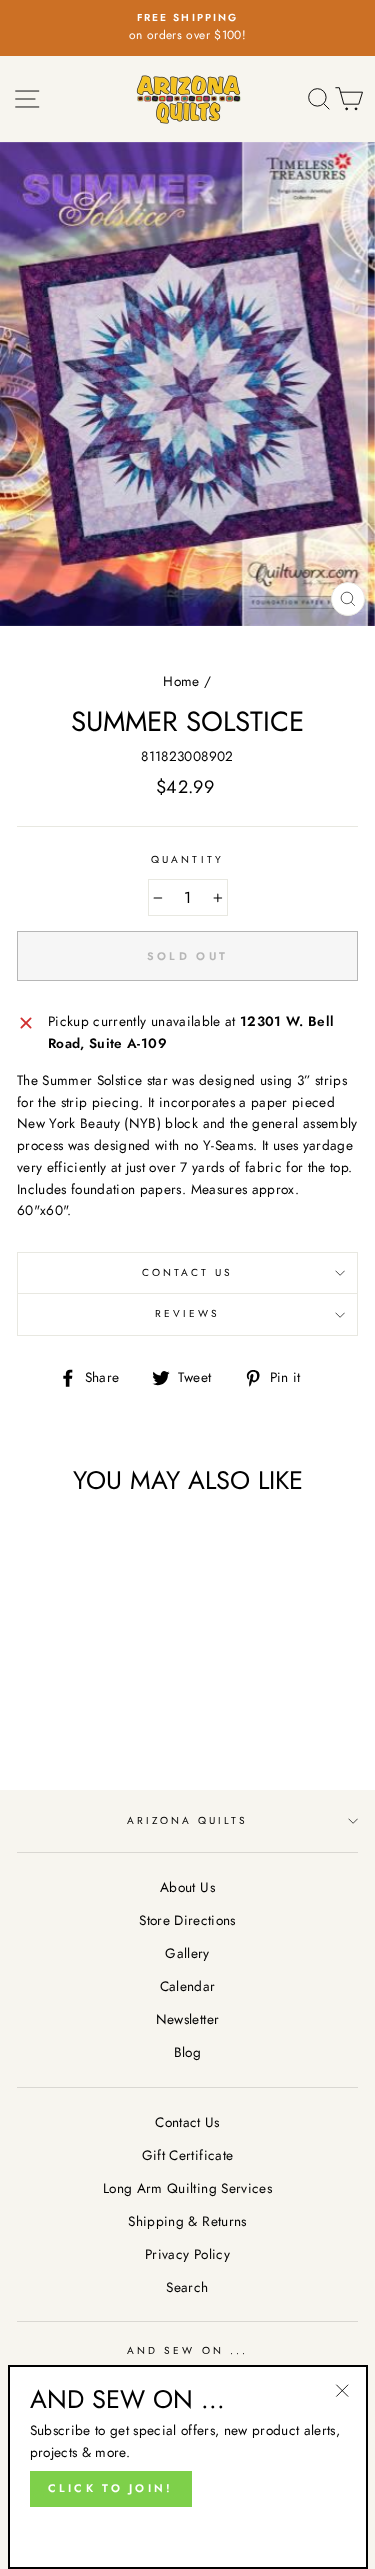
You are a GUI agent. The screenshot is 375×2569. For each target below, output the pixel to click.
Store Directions (187, 1920)
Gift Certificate (187, 2155)
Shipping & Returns (187, 2221)
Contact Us (188, 1272)
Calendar (188, 1986)
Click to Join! (111, 2488)
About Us (187, 1887)
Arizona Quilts (188, 1820)
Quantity (187, 859)
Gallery (187, 1953)
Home (181, 681)
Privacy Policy (187, 2254)
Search (187, 2287)
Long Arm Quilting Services (187, 2188)
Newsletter (187, 2019)
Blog (187, 2052)
